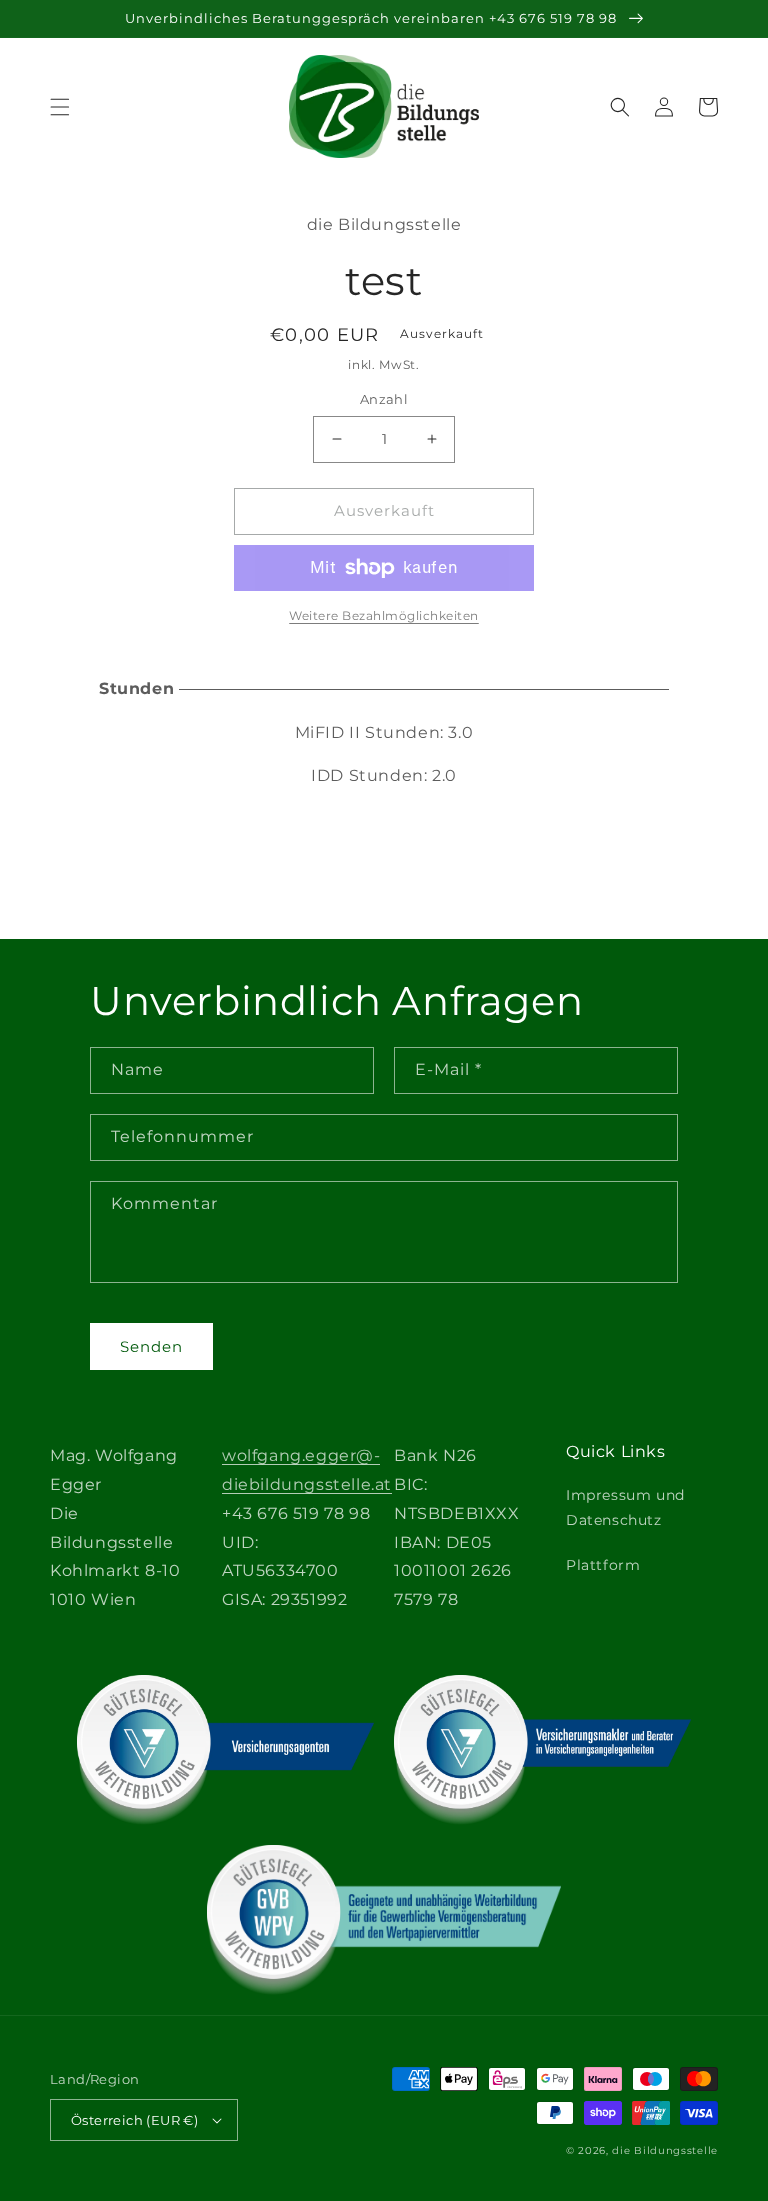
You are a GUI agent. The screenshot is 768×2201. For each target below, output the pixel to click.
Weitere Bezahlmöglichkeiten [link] (384, 615)
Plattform (603, 1565)
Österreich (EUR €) (134, 2120)
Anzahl (384, 399)
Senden (151, 1346)
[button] (60, 107)
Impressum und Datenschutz (625, 1507)
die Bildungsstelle (665, 2150)
